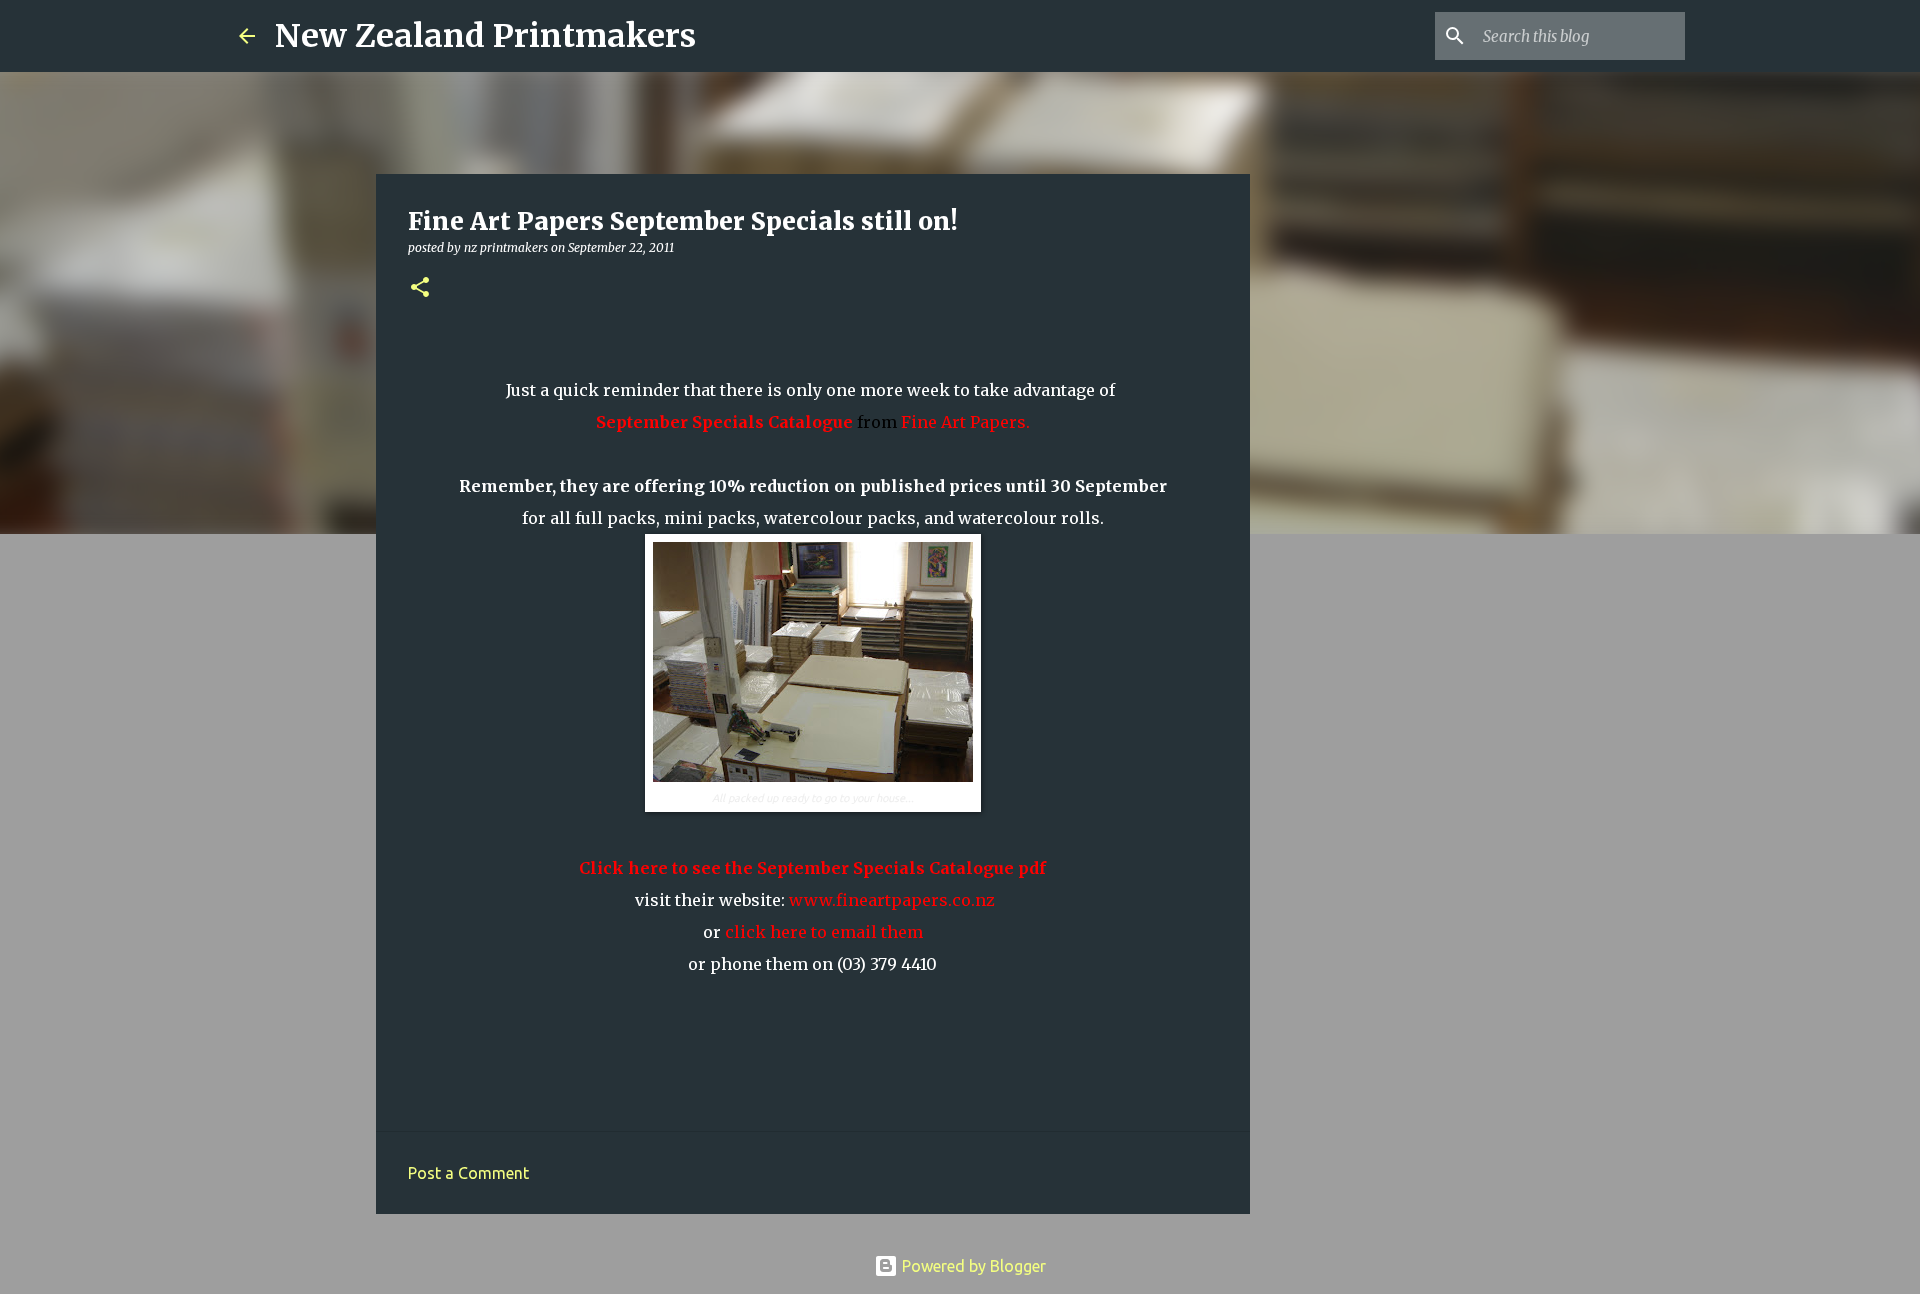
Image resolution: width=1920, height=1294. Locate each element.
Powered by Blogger (972, 1266)
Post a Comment (468, 1173)
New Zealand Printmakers (485, 36)
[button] (420, 288)
